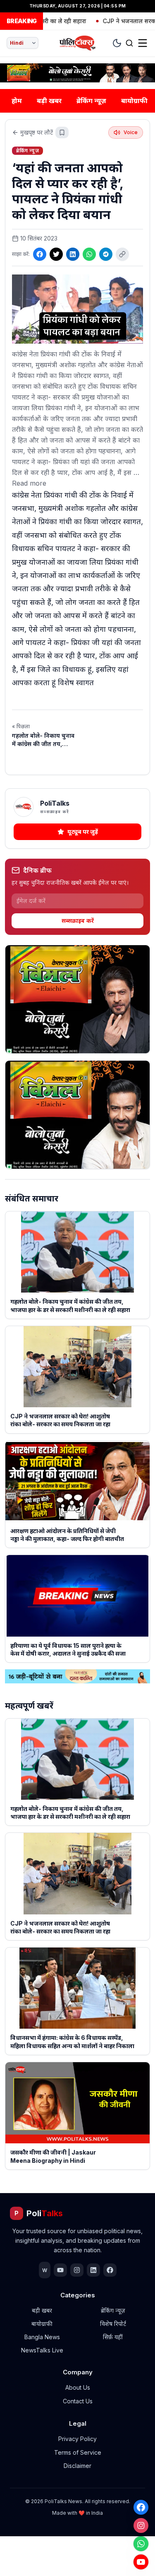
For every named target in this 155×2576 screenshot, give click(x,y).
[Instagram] (141, 2525)
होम (17, 101)
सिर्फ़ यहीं (113, 2337)
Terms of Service (78, 2452)
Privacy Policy (77, 2439)
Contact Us (78, 2401)
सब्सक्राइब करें (78, 921)
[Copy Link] (122, 254)
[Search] (129, 43)
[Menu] (143, 43)
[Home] (77, 43)
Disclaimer (77, 2466)
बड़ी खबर (49, 101)
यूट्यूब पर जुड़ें (83, 832)
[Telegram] (106, 254)
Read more (29, 483)
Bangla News (42, 2337)
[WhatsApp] (141, 2544)
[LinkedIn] (73, 254)
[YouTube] (141, 2562)
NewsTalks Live (42, 2350)
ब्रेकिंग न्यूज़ (91, 101)
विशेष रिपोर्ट (113, 2324)
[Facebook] (141, 2507)
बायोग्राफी (134, 101)
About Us (78, 2387)
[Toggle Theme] (117, 43)
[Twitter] (56, 254)
